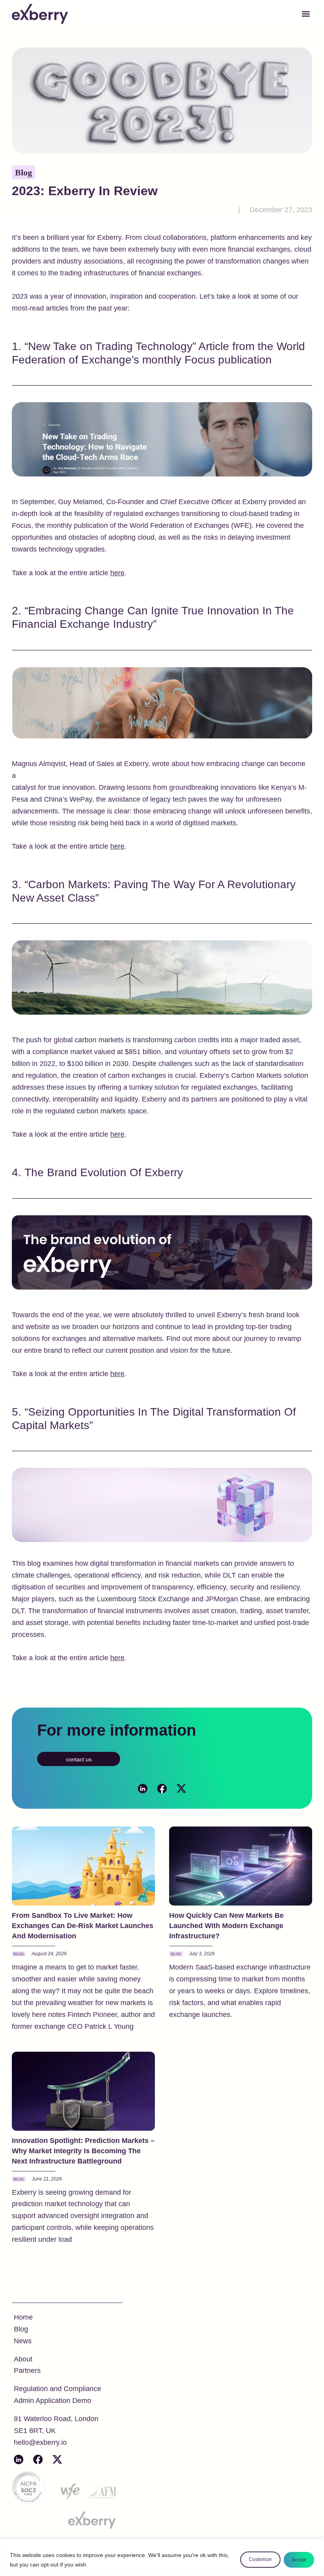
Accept (299, 2560)
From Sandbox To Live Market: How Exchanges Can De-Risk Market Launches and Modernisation (83, 1926)
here (117, 573)
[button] (306, 14)
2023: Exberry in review (85, 191)
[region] (162, 2557)
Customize (260, 2559)
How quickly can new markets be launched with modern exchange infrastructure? (226, 1926)
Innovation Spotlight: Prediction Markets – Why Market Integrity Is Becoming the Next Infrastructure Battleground (83, 2151)
